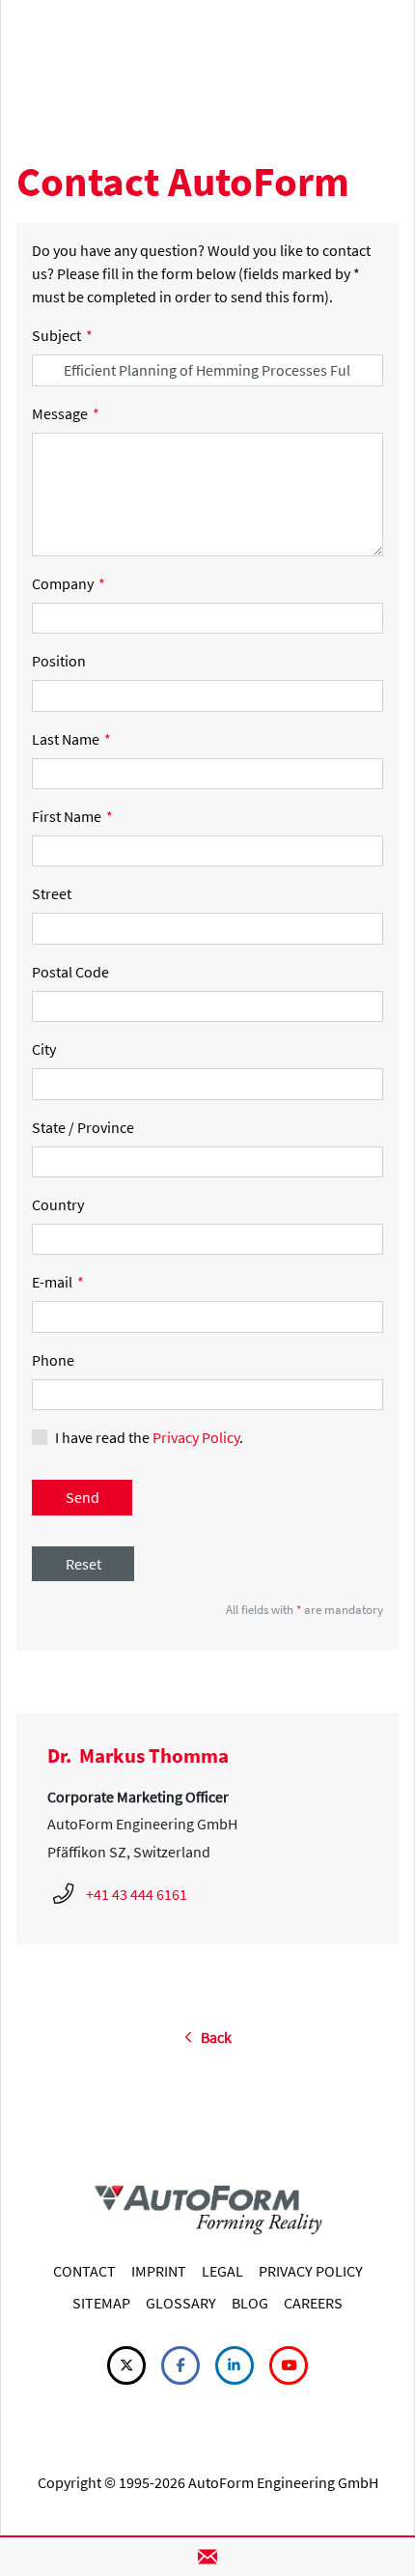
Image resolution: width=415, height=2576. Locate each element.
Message (66, 413)
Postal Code (70, 972)
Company (69, 583)
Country (58, 1204)
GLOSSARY (181, 2303)
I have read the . (149, 1437)
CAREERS (313, 2303)
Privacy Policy (196, 1437)
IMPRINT (159, 2271)
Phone (53, 1360)
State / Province (83, 1127)
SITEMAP (101, 2303)
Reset (83, 1564)
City (44, 1049)
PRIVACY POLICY (311, 2271)
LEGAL (222, 2271)
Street (52, 893)
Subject (62, 335)
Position (59, 661)
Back (212, 2037)
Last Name (71, 739)
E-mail (58, 1282)
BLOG (250, 2303)
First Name (72, 816)
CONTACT (84, 2271)
